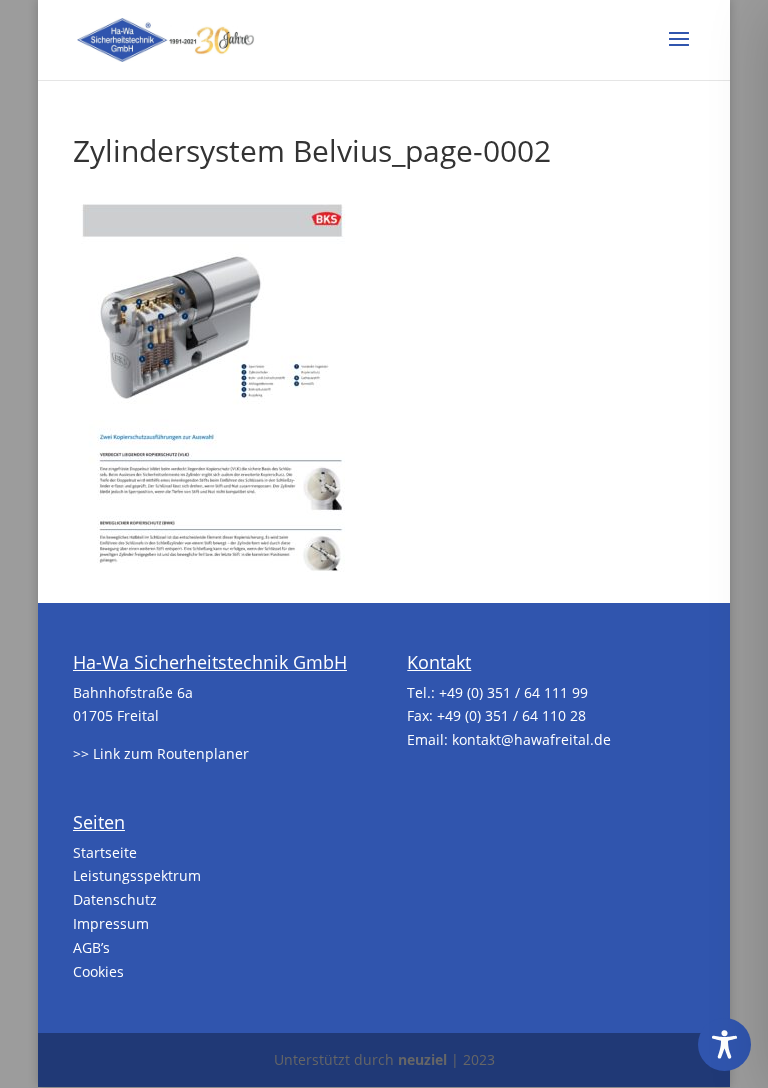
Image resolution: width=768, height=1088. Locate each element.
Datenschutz (115, 899)
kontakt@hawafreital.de (531, 739)
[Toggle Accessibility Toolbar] (724, 1044)
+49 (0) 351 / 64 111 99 (513, 692)
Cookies (98, 971)
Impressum (111, 923)
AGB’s (91, 947)
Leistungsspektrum (137, 875)
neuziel (422, 1059)
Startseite (105, 852)
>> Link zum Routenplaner (161, 753)
